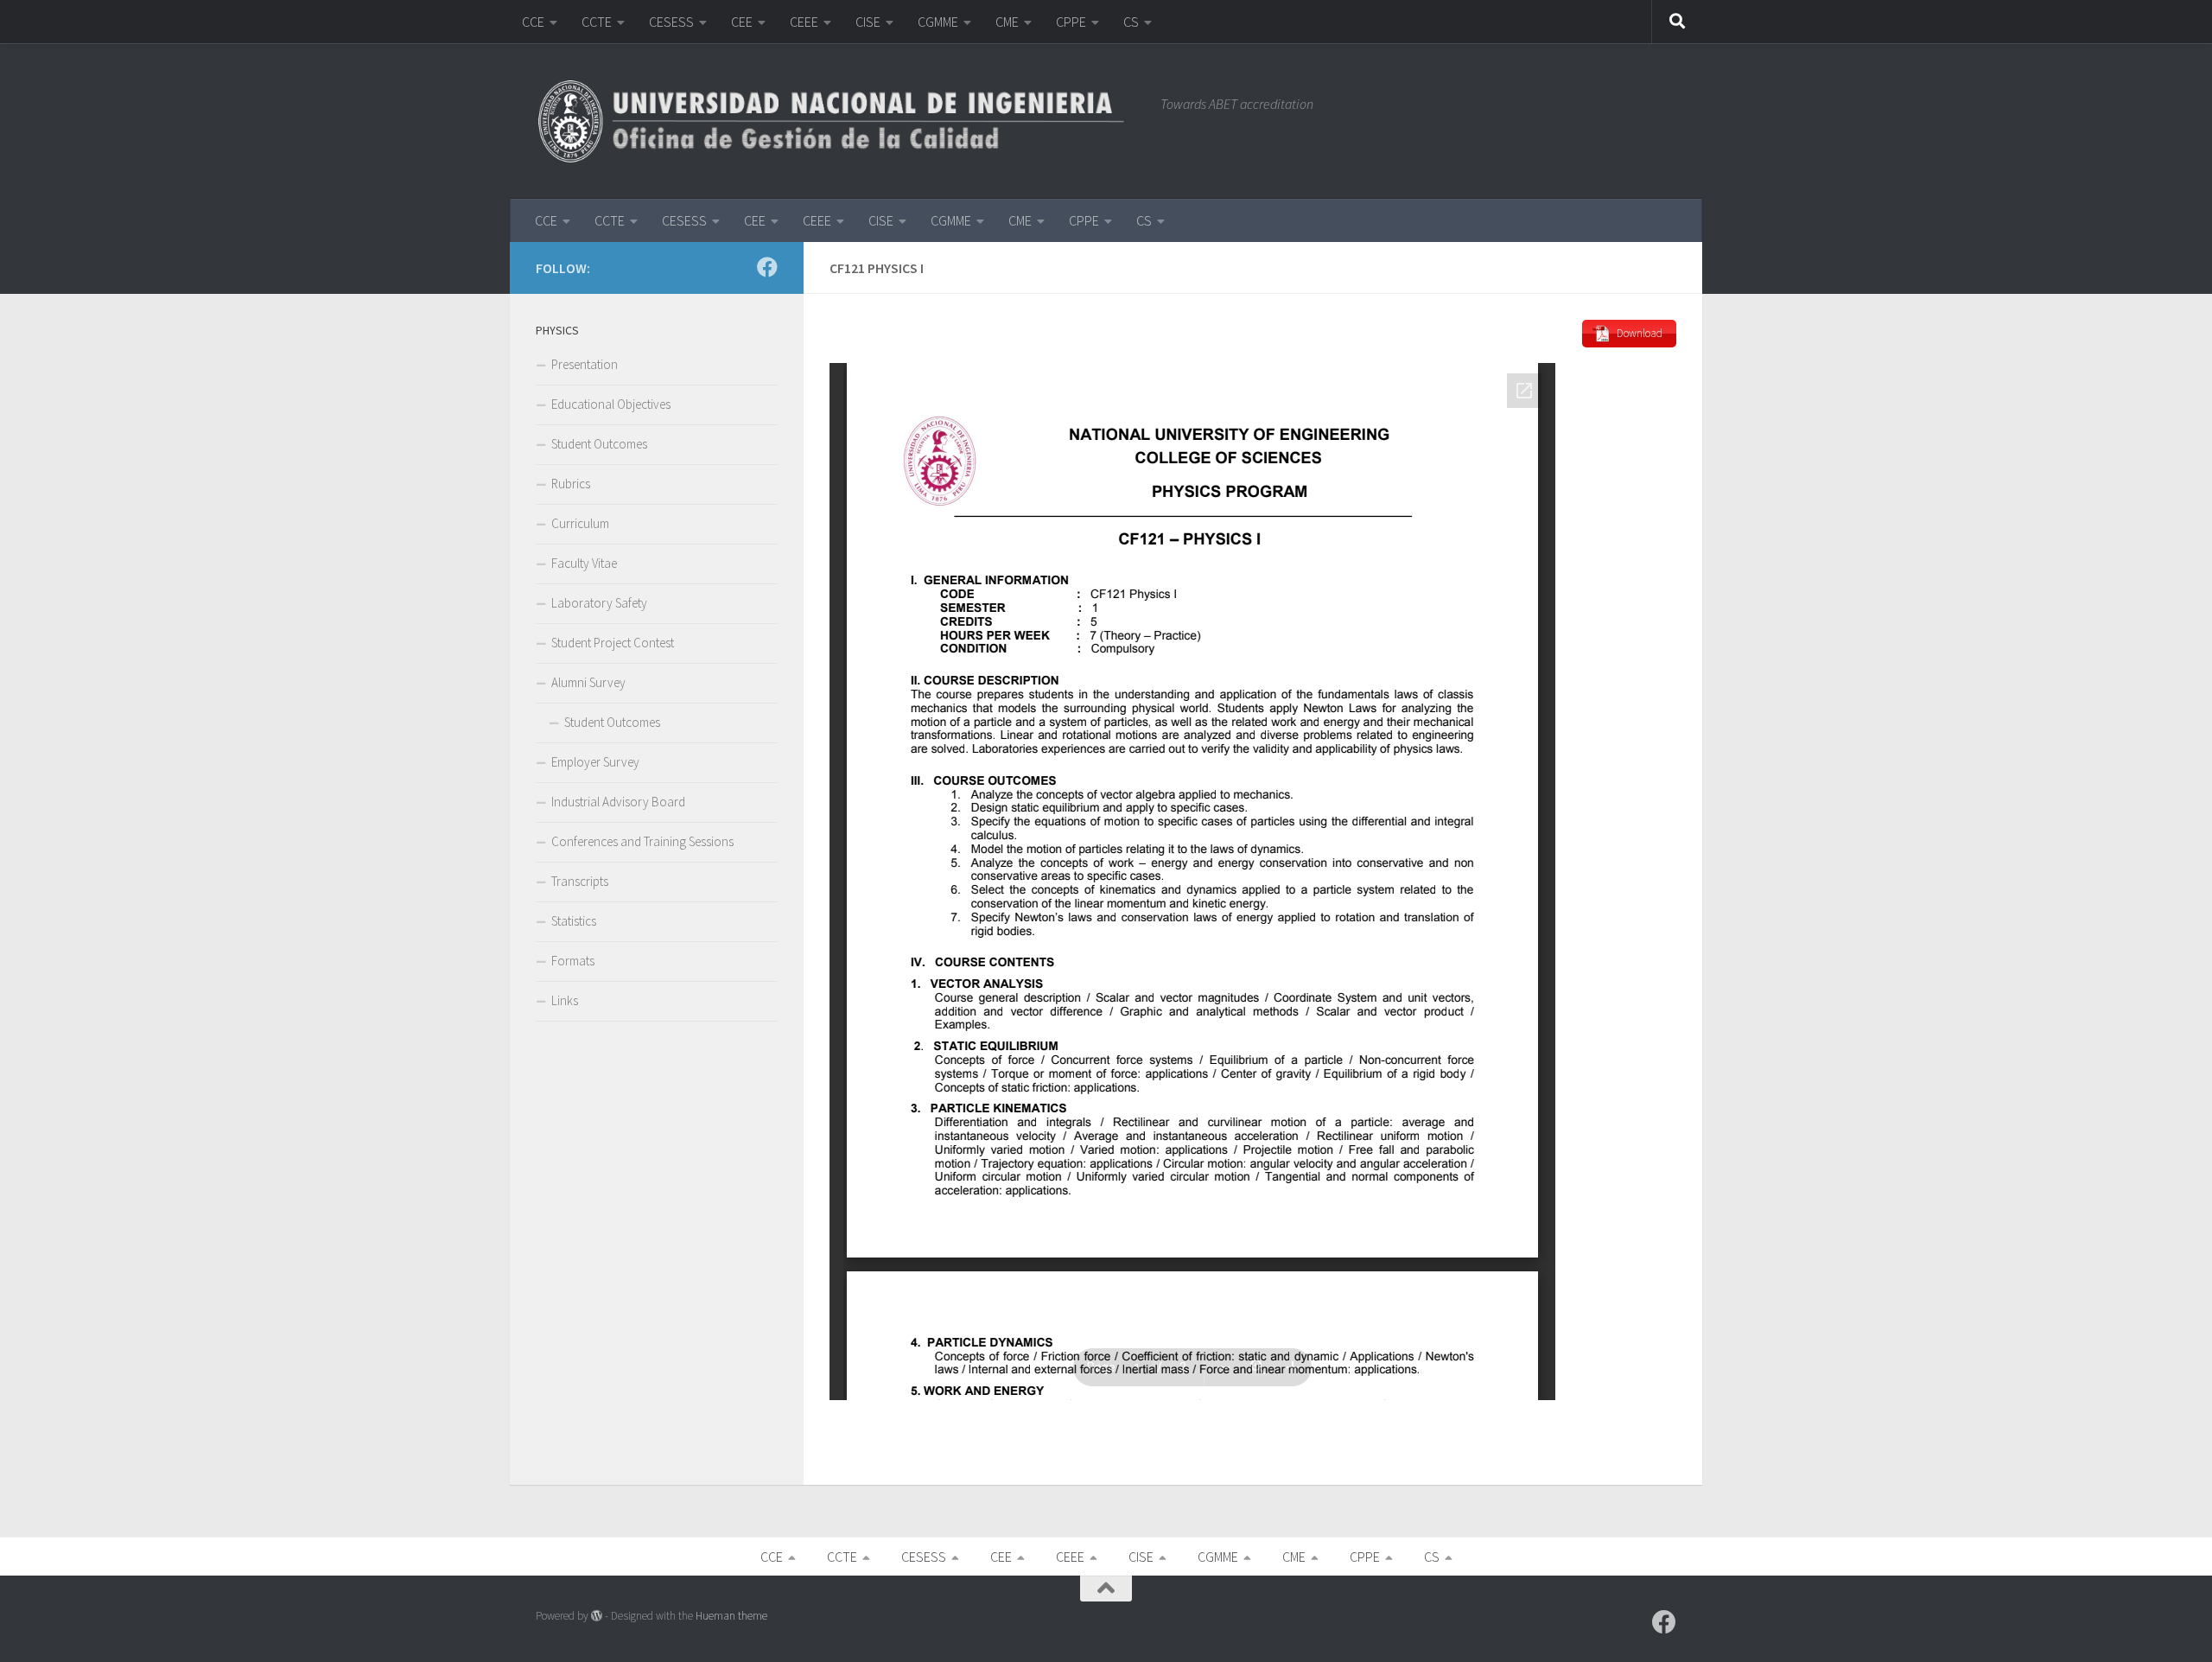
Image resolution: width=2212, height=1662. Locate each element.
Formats (573, 961)
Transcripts (580, 881)
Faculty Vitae (584, 563)
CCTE (597, 22)
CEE (742, 22)
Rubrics (571, 484)
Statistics (574, 921)
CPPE (1071, 22)
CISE (868, 22)
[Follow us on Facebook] (767, 267)
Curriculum (580, 523)
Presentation (585, 364)
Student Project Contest (613, 643)
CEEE (804, 22)
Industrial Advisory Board (618, 802)
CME (1007, 22)
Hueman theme (731, 1616)
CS (1131, 22)
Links (565, 1000)
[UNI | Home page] (839, 121)
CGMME (938, 22)
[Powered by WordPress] (597, 1616)
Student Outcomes (599, 444)
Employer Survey (595, 762)
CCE (533, 22)
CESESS (671, 22)
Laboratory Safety (599, 603)
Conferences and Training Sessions (642, 841)
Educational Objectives (611, 404)
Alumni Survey (588, 682)
